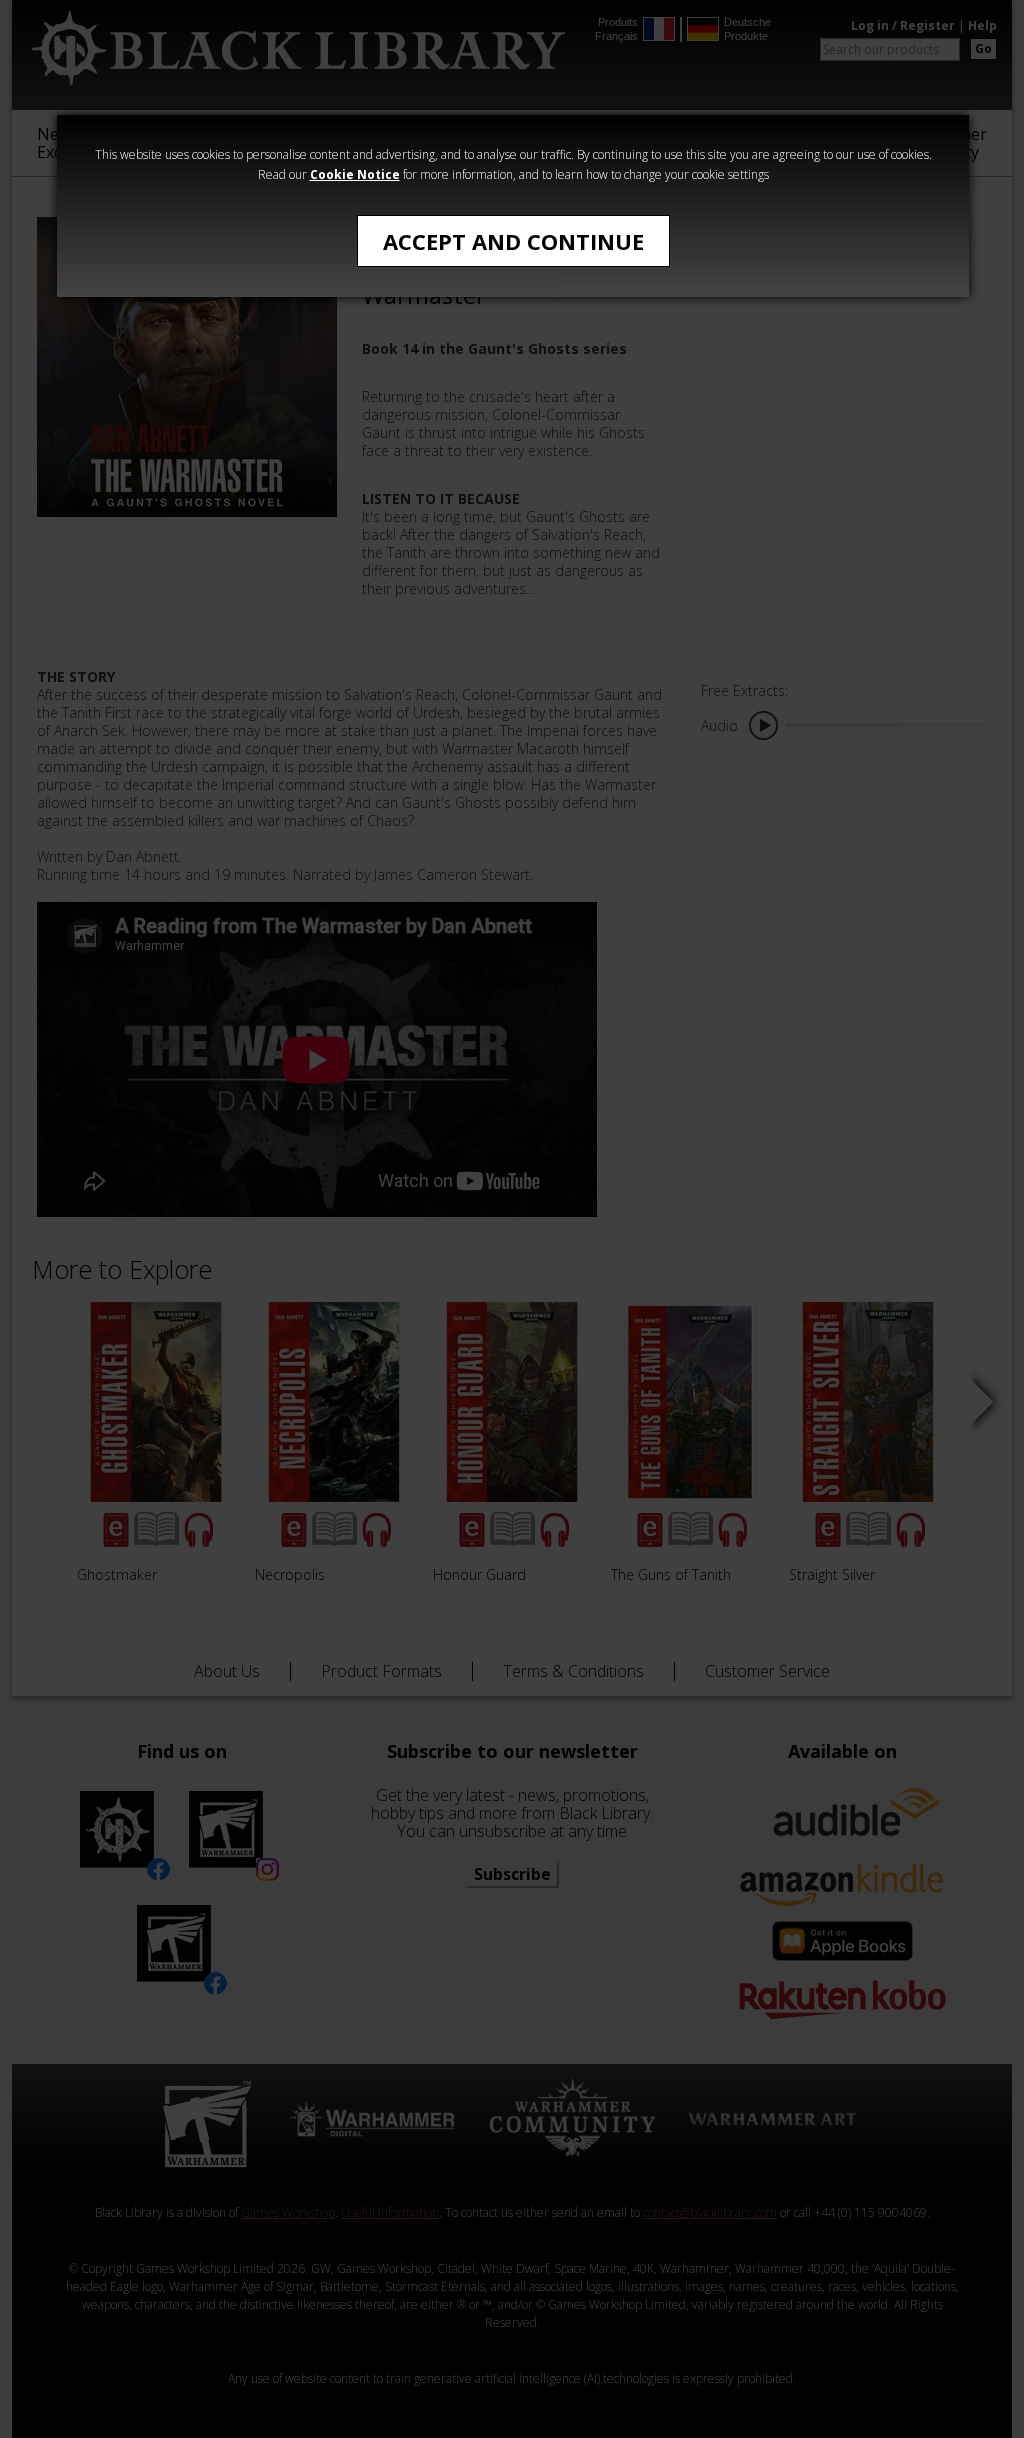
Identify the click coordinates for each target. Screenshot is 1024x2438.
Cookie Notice (355, 174)
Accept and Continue (513, 241)
